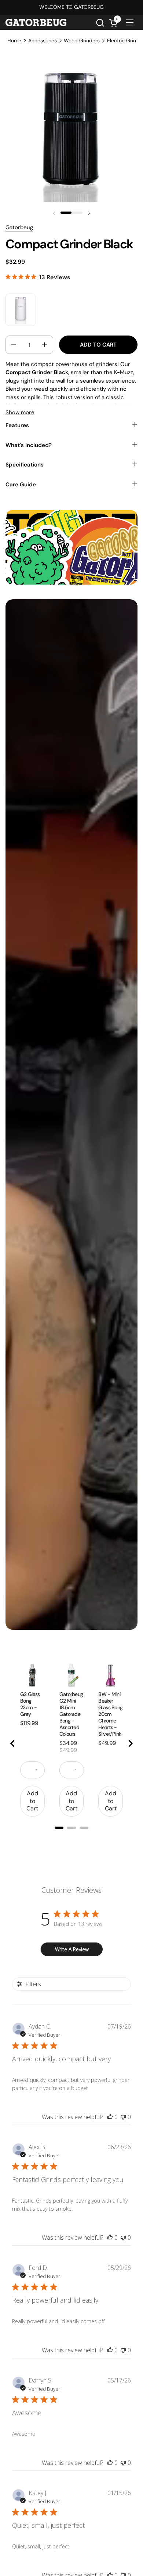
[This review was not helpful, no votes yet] (123, 2117)
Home (14, 40)
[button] (100, 23)
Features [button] (17, 425)
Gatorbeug (19, 227)
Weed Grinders (82, 40)
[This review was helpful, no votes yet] (110, 2117)
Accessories (43, 40)
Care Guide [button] (21, 485)
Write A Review (72, 1949)
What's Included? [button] (29, 445)
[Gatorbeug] (36, 22)
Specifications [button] (25, 465)
